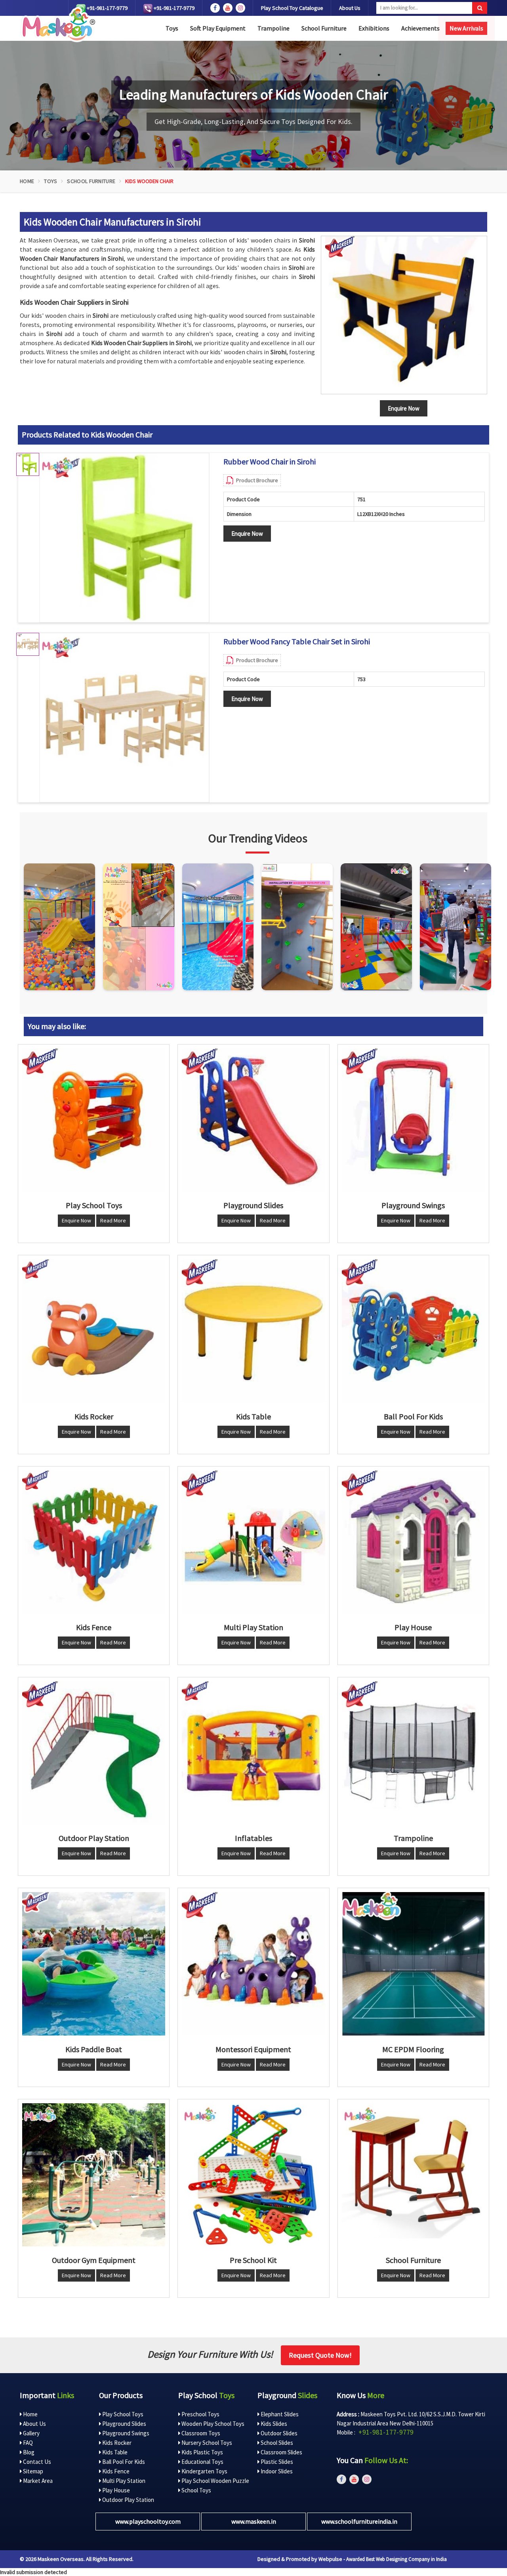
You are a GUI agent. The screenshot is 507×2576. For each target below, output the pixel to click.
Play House (115, 2490)
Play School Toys (122, 2414)
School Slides (276, 2443)
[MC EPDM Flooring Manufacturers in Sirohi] (413, 1964)
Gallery (31, 2433)
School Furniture (324, 28)
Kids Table (114, 2452)
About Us (350, 8)
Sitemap (32, 2471)
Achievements (420, 28)
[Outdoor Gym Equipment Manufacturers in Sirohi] (94, 2175)
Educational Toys (202, 2462)
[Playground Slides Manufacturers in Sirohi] (253, 1120)
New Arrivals (466, 28)
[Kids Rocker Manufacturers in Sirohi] (94, 1331)
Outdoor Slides (278, 2433)
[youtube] (228, 8)
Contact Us (36, 2462)
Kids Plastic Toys (202, 2452)
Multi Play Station (123, 2481)
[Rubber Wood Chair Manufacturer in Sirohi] (124, 538)
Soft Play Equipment (218, 28)
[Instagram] (59, 927)
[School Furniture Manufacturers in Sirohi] (413, 2175)
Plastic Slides (276, 2462)
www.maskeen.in (254, 2521)
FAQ (27, 2443)
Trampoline (274, 28)
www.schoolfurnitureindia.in (359, 2521)
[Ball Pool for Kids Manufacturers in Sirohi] (413, 1331)
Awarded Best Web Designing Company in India (396, 2559)
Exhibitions (374, 28)
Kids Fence (115, 2471)
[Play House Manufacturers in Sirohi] (413, 1542)
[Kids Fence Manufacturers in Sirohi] (94, 1542)
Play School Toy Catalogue (292, 8)
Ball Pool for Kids (123, 2462)
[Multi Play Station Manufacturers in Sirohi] (253, 1542)
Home (27, 181)
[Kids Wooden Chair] (404, 315)
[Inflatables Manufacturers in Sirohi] (253, 1753)
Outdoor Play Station (128, 2500)
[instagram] (240, 8)
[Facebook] (215, 8)
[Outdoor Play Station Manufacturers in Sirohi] (94, 1753)
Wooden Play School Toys (212, 2424)
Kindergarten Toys (204, 2471)
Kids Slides (273, 2424)
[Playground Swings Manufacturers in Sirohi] (413, 1120)
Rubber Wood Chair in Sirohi (270, 462)
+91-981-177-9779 (107, 8)
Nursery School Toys (206, 2443)
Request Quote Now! (320, 2355)
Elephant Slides (279, 2414)
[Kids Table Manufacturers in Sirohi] (253, 1331)
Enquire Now (247, 534)
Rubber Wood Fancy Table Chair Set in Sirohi (297, 642)
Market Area (37, 2481)
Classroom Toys (200, 2433)
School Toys (196, 2490)
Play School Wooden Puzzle (215, 2481)
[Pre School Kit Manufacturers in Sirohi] (253, 2175)
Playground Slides (124, 2424)
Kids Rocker (116, 2443)
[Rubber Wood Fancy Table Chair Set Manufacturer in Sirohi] (124, 718)
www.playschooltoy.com (148, 2521)
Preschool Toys (200, 2414)
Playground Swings (125, 2433)
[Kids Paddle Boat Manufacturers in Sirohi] (94, 1964)
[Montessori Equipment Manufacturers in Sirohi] (253, 1964)
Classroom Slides (281, 2452)
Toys (172, 28)
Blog (28, 2452)
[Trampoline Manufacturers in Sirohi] (413, 1753)
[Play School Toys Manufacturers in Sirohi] (94, 1120)
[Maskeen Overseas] (57, 25)
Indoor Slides (276, 2471)
